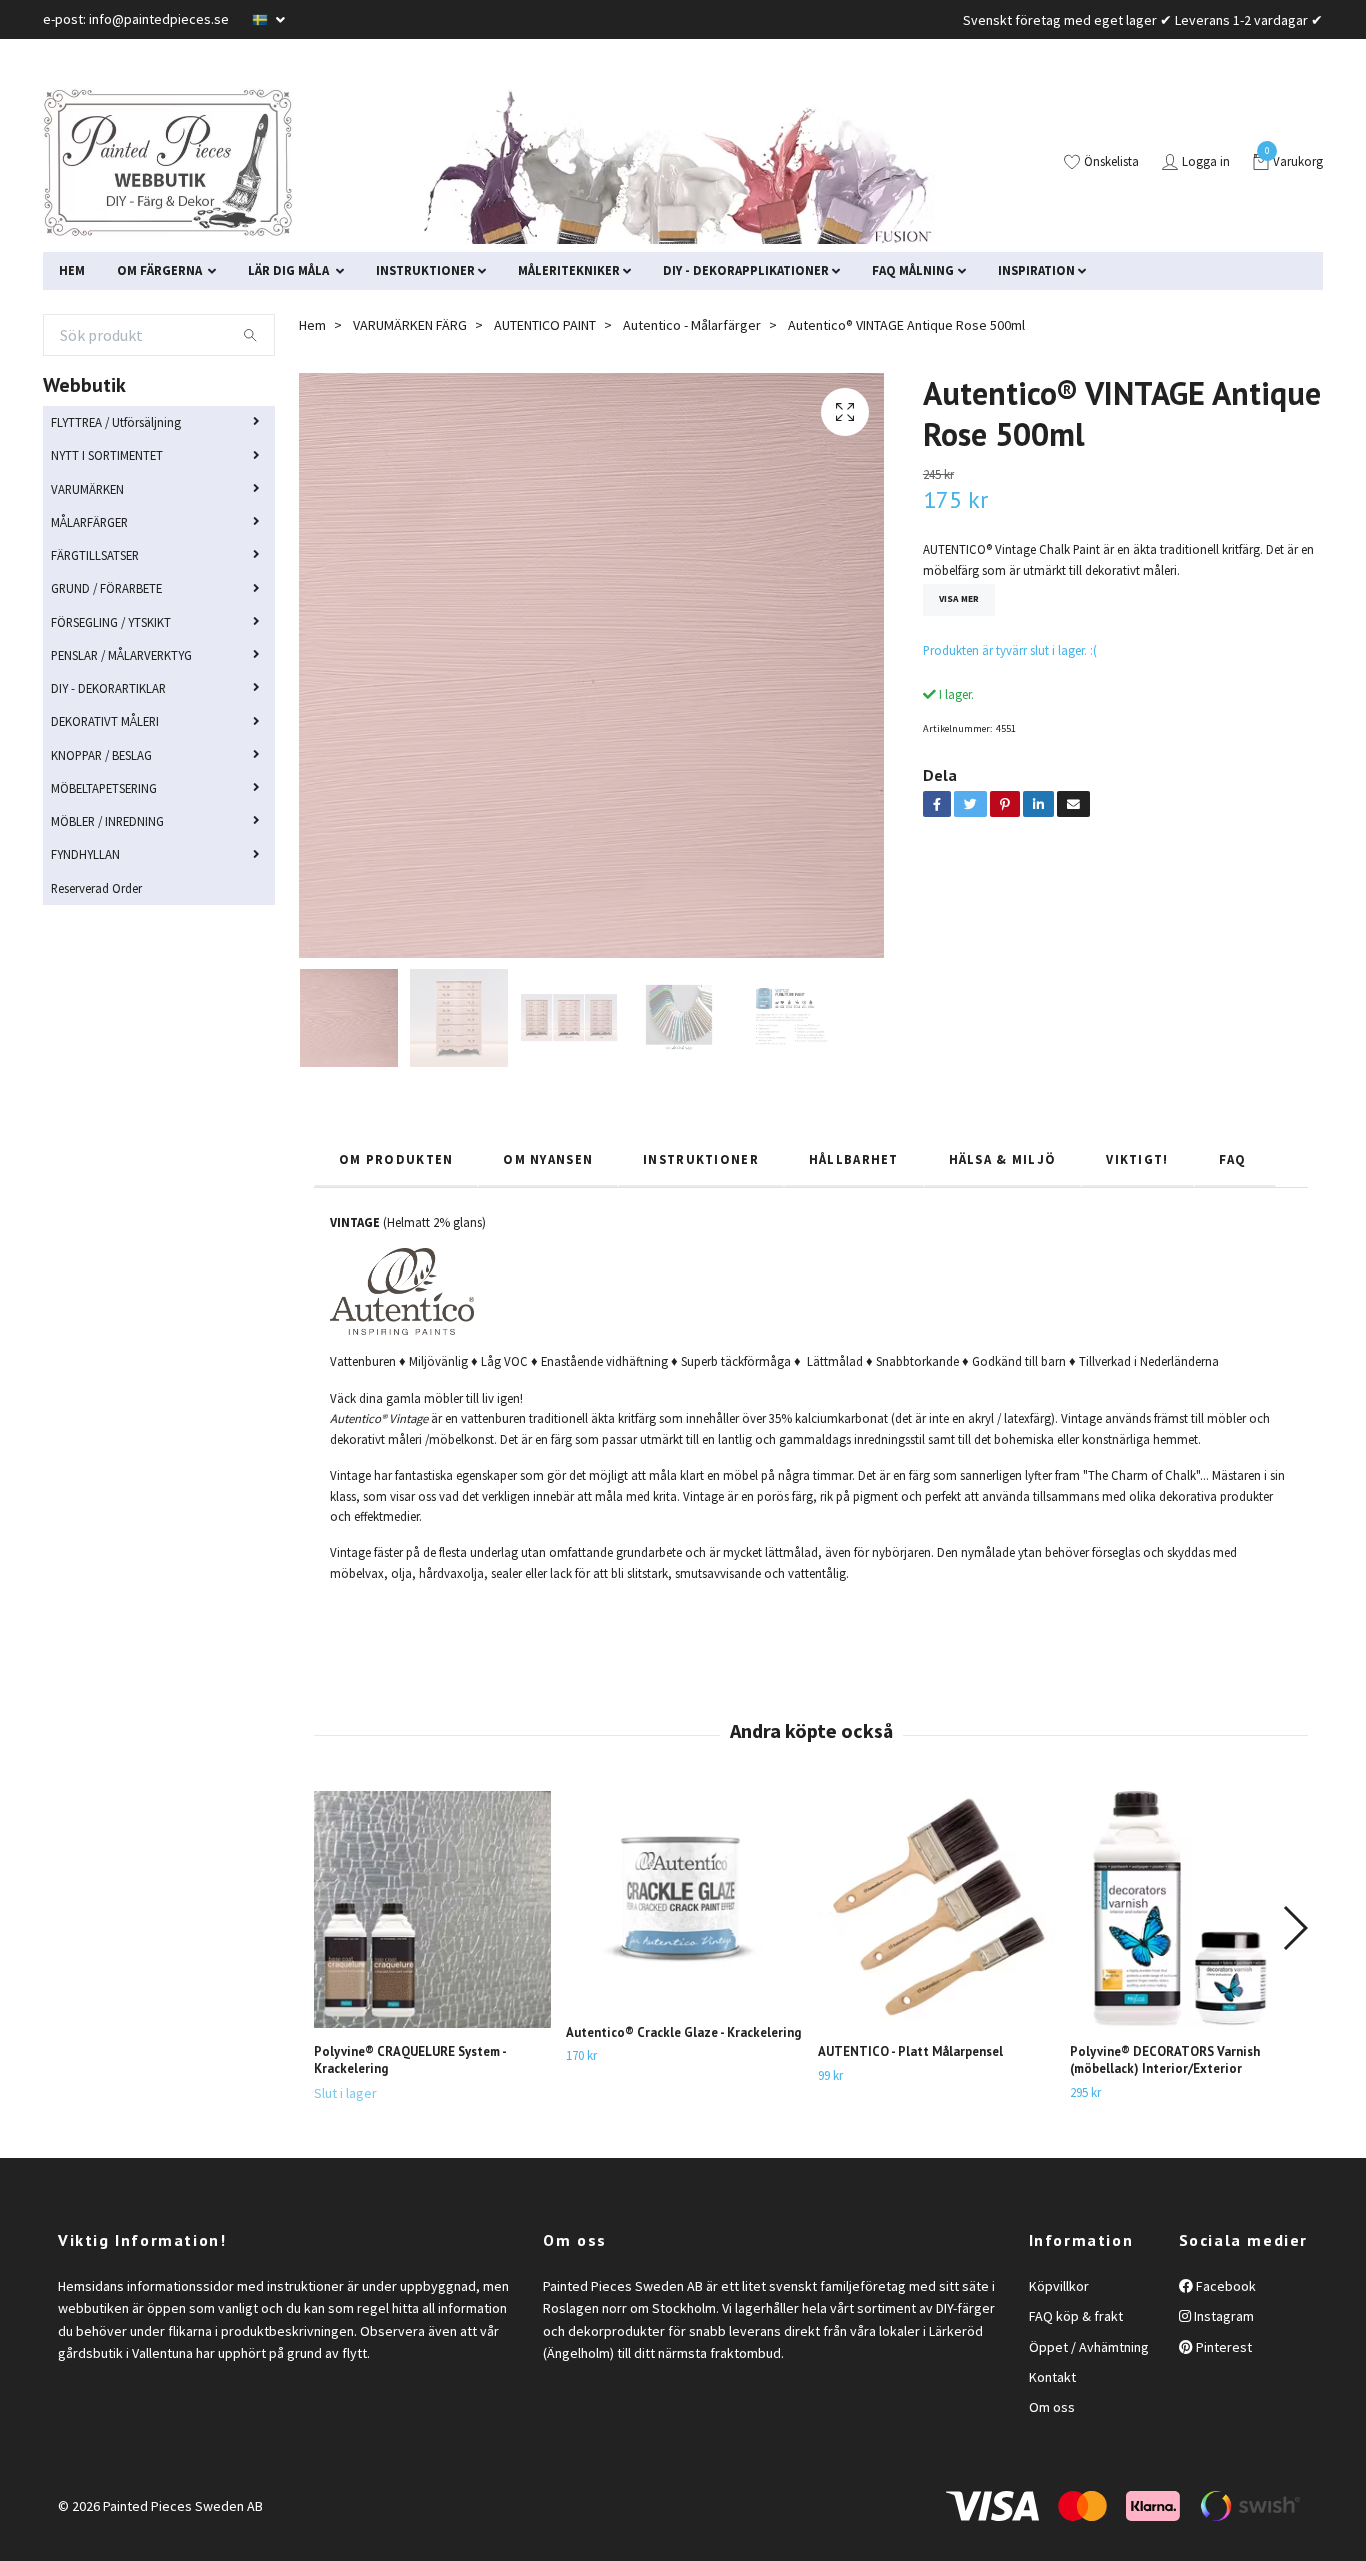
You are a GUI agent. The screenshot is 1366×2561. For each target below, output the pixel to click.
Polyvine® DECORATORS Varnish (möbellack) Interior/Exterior (1165, 2060)
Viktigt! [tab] (1137, 1159)
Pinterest (1222, 2347)
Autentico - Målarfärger (692, 325)
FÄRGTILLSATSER (95, 555)
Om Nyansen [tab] (548, 1159)
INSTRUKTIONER (425, 270)
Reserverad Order (96, 888)
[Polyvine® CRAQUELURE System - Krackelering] (432, 1909)
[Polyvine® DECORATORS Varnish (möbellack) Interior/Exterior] (1188, 1909)
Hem (312, 325)
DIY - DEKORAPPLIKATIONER (746, 270)
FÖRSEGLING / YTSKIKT (111, 622)
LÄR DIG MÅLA (290, 270)
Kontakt (1052, 2377)
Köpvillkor (1059, 2286)
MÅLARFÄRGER (89, 522)
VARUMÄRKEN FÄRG (410, 325)
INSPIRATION (1036, 270)
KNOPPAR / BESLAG (101, 755)
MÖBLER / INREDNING (107, 821)
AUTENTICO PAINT (545, 325)
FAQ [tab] (1235, 1159)
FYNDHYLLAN (85, 854)
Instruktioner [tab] (701, 1159)
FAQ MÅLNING (913, 270)
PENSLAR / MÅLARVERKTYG (121, 655)
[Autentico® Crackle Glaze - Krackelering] (684, 1899)
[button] (1294, 1928)
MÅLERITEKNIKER (569, 270)
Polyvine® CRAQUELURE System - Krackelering (410, 2060)
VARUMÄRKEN (87, 489)
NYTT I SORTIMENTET (107, 455)
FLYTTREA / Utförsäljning (116, 422)
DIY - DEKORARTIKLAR (108, 688)
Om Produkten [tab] (396, 1159)
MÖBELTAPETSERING (104, 788)
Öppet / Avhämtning (1089, 2347)
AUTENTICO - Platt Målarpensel (910, 2051)
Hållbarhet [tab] (854, 1159)
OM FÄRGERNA (161, 270)
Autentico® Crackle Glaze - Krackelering (683, 2032)
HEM (72, 270)
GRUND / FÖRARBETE (106, 588)
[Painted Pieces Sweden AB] (168, 163)
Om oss (1052, 2407)
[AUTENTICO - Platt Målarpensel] (936, 1909)
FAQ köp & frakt (1076, 2316)
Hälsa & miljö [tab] (1003, 1159)
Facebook (1224, 2286)
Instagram (1222, 2316)
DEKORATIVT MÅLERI (105, 721)
